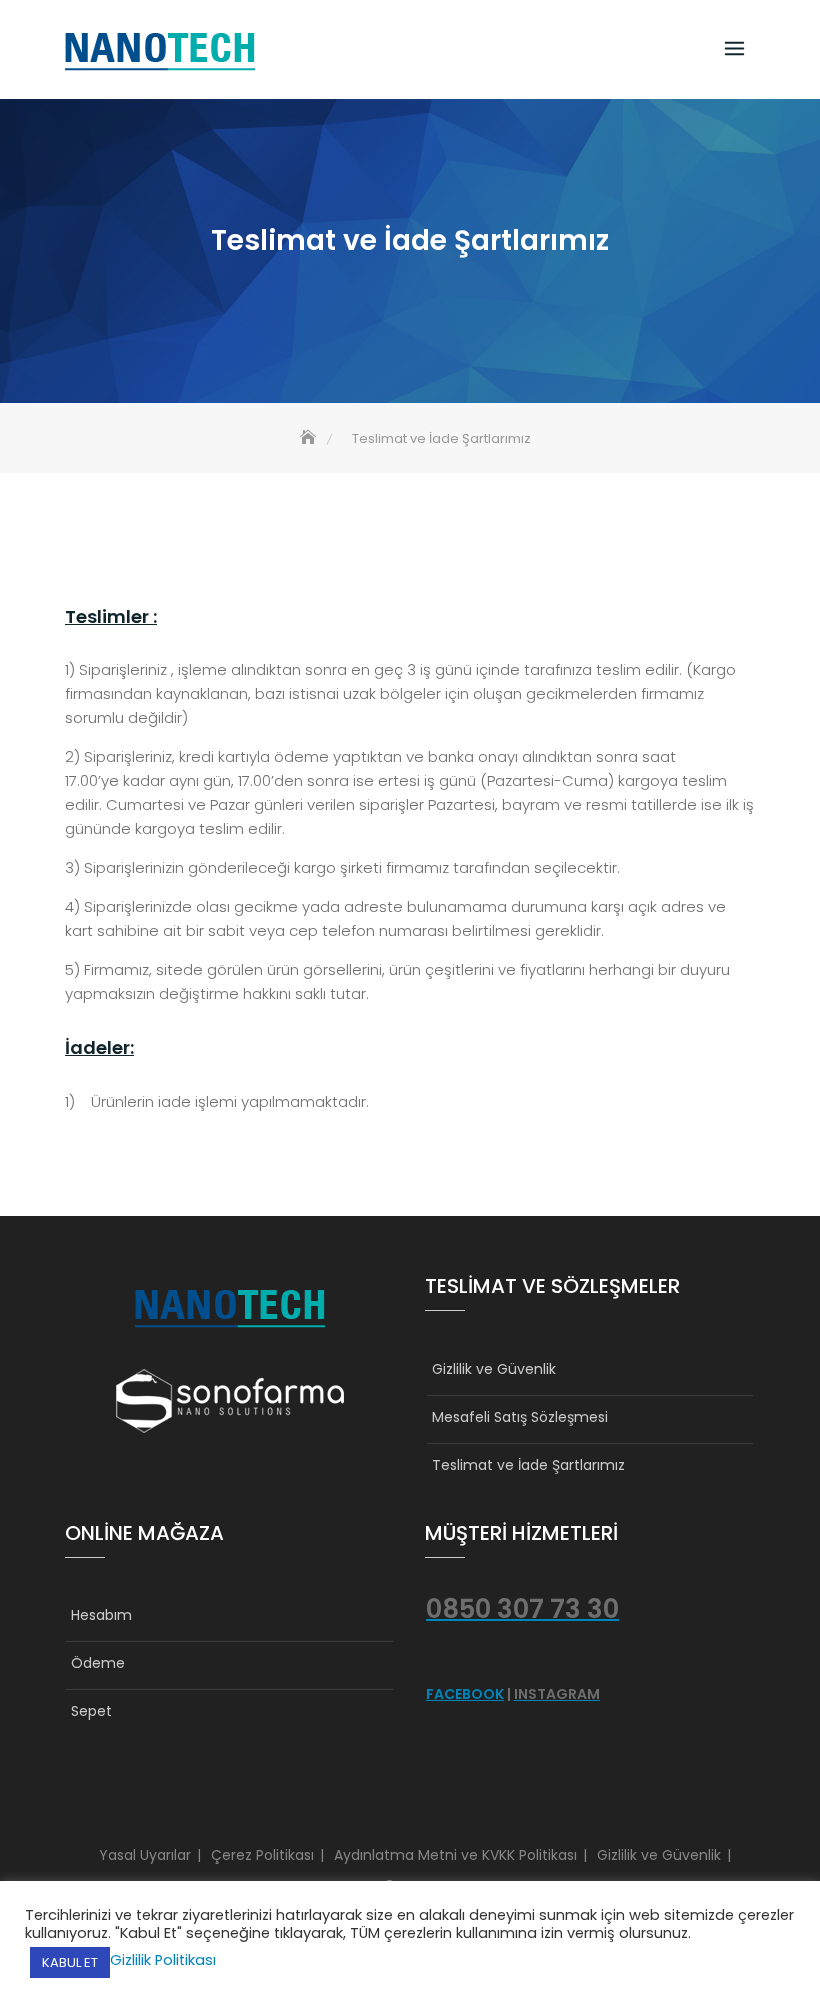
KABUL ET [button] (70, 1962)
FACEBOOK (465, 1694)
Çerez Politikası (262, 1855)
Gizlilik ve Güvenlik (494, 1369)
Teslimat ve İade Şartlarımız (528, 1465)
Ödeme (98, 1663)
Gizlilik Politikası (163, 1960)
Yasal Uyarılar (145, 1855)
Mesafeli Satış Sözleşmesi (520, 1417)
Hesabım (101, 1615)
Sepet (91, 1711)
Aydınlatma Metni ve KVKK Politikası (455, 1855)
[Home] (310, 438)
